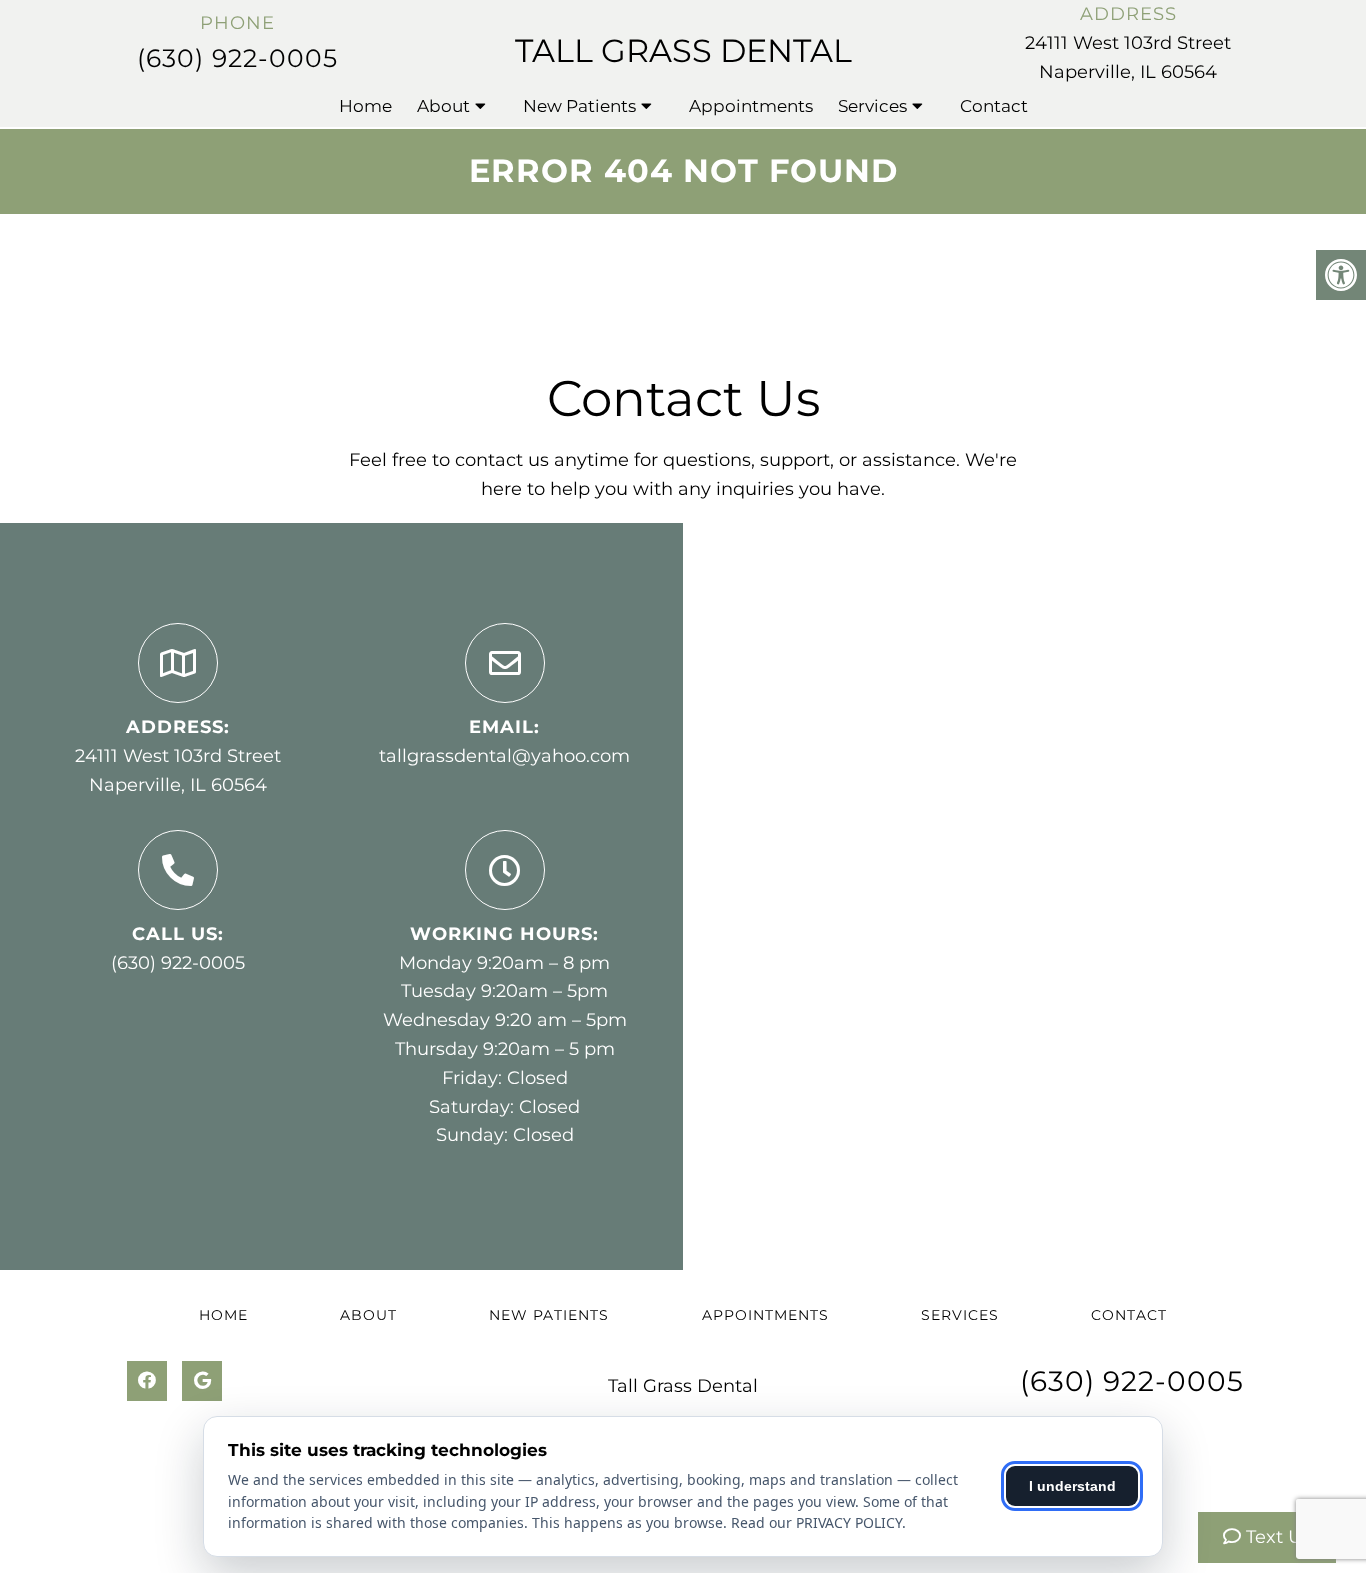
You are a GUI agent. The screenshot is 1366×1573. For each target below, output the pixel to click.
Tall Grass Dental (683, 50)
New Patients (579, 106)
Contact (994, 106)
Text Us (1276, 1537)
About (443, 106)
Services (872, 106)
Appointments (751, 106)
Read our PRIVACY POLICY (816, 1522)
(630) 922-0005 (237, 58)
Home (365, 106)
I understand (1072, 1486)
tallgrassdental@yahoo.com (504, 756)
